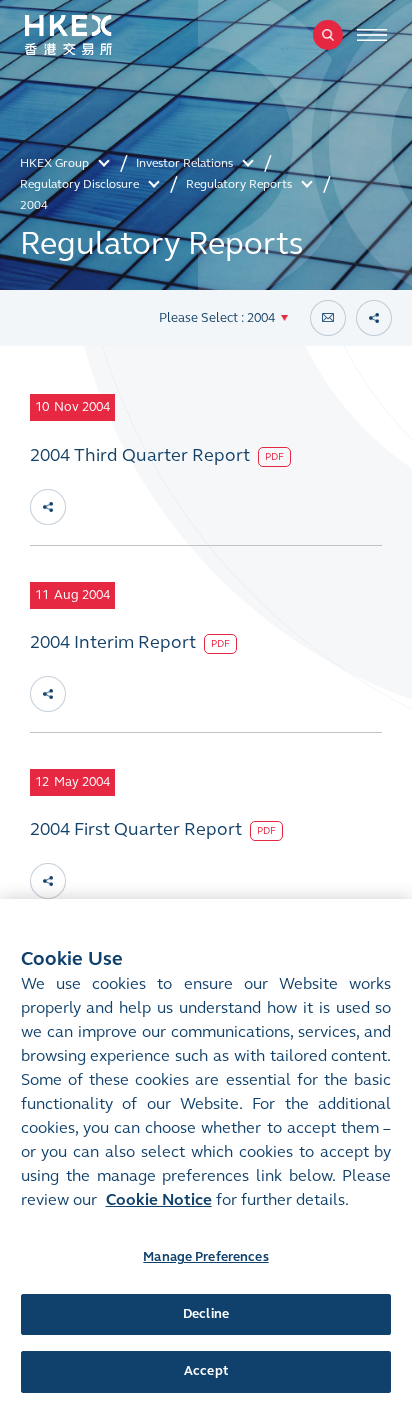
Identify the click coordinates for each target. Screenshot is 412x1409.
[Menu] (372, 35)
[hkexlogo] (90, 35)
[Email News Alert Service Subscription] (328, 318)
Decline (206, 1314)
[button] (223, 318)
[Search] (328, 35)
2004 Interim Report (115, 642)
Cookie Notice (159, 1199)
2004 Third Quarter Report (142, 455)
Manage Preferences (205, 1257)
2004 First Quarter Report (138, 829)
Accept (206, 1371)
